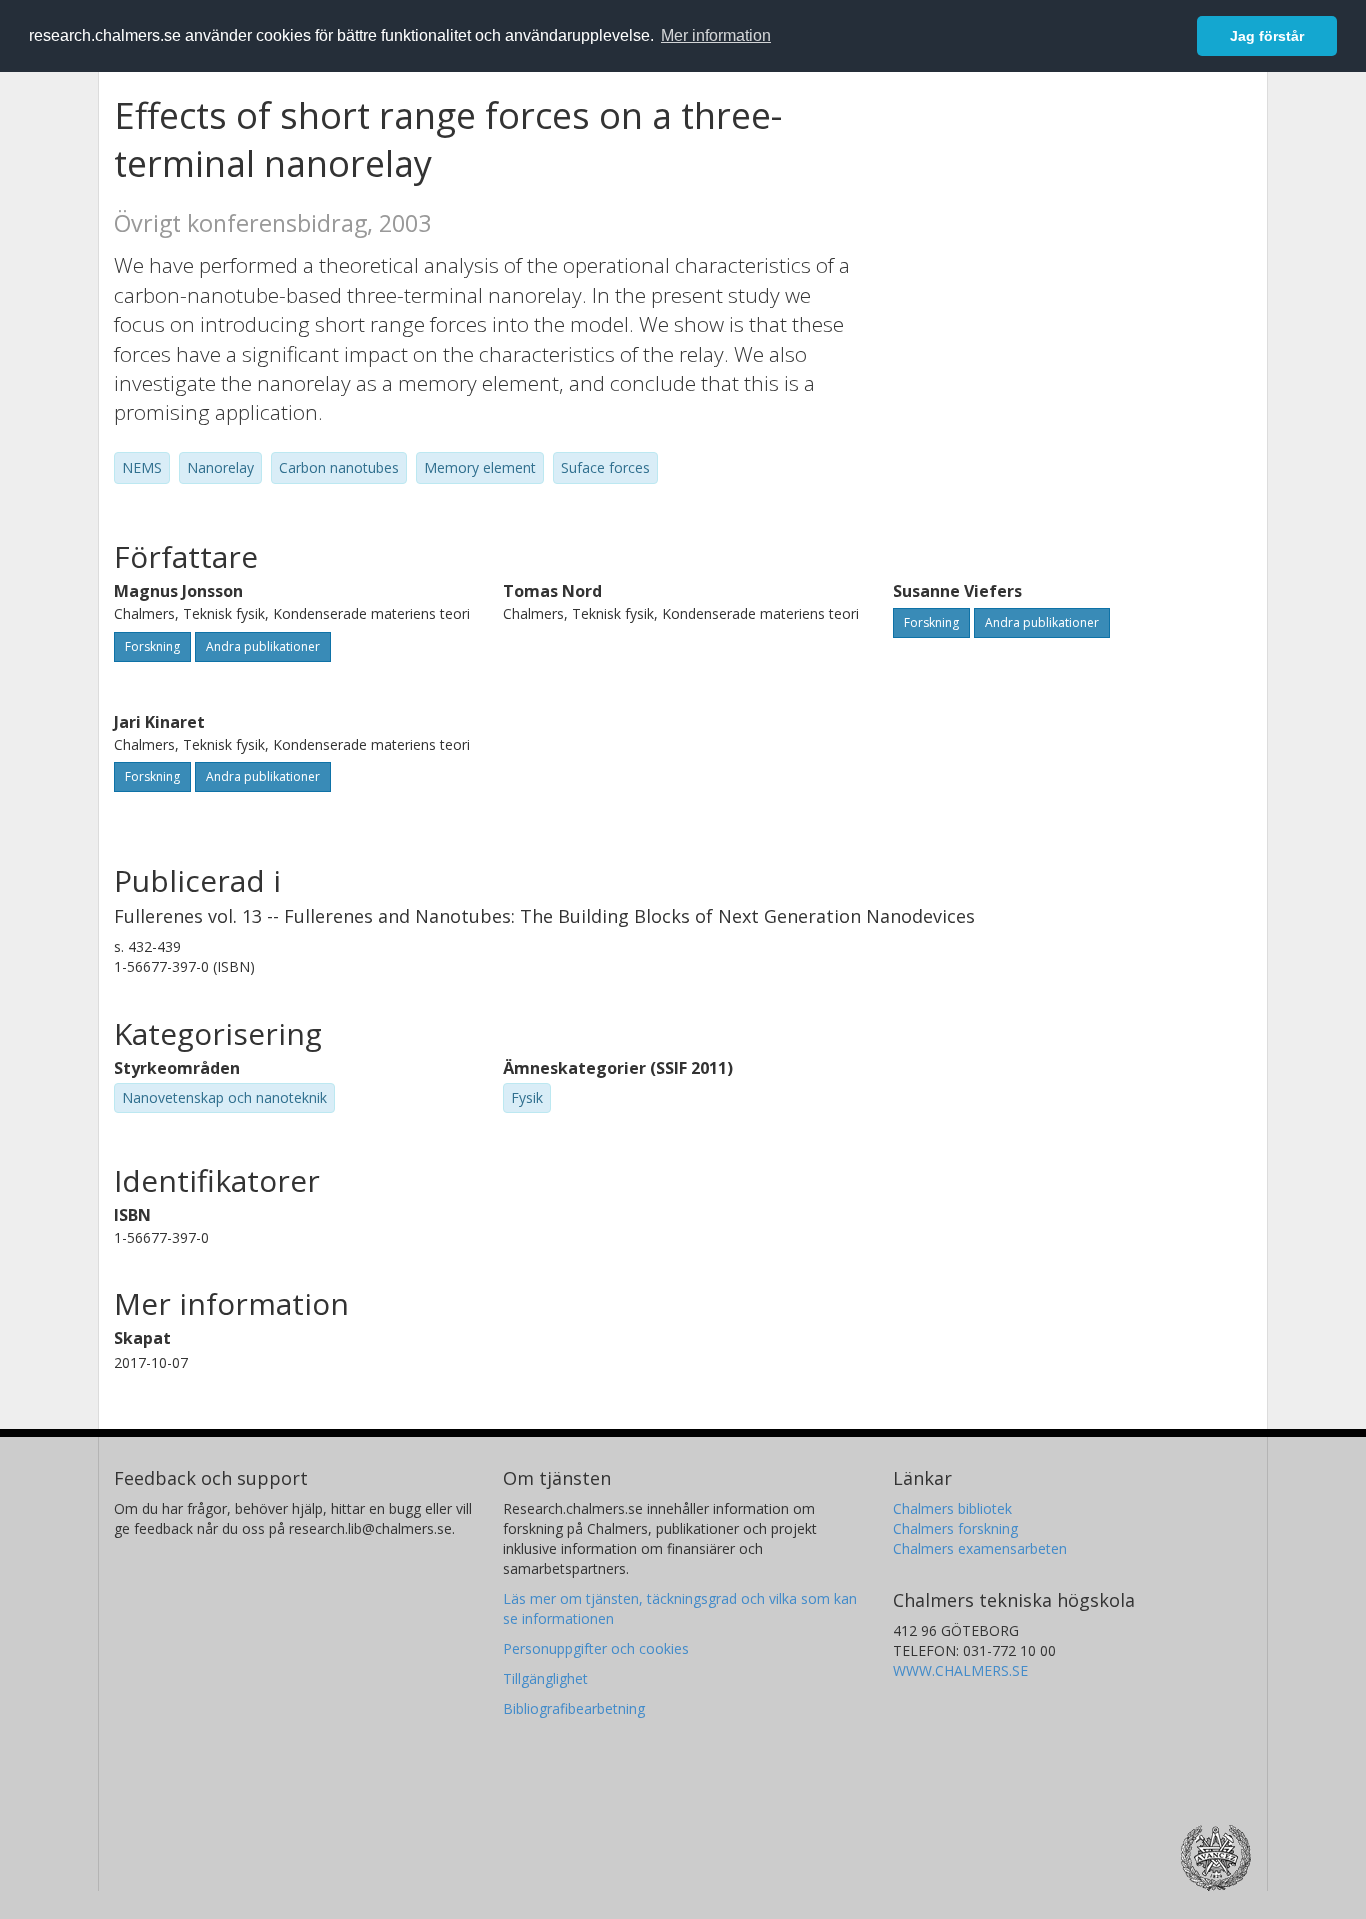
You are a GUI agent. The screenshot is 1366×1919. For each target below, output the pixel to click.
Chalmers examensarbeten (980, 1548)
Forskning (152, 646)
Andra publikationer (263, 646)
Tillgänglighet (545, 1678)
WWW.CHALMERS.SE (960, 1670)
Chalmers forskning (955, 1528)
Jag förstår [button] (1267, 36)
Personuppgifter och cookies (596, 1648)
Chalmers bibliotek (952, 1508)
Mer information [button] (716, 35)
